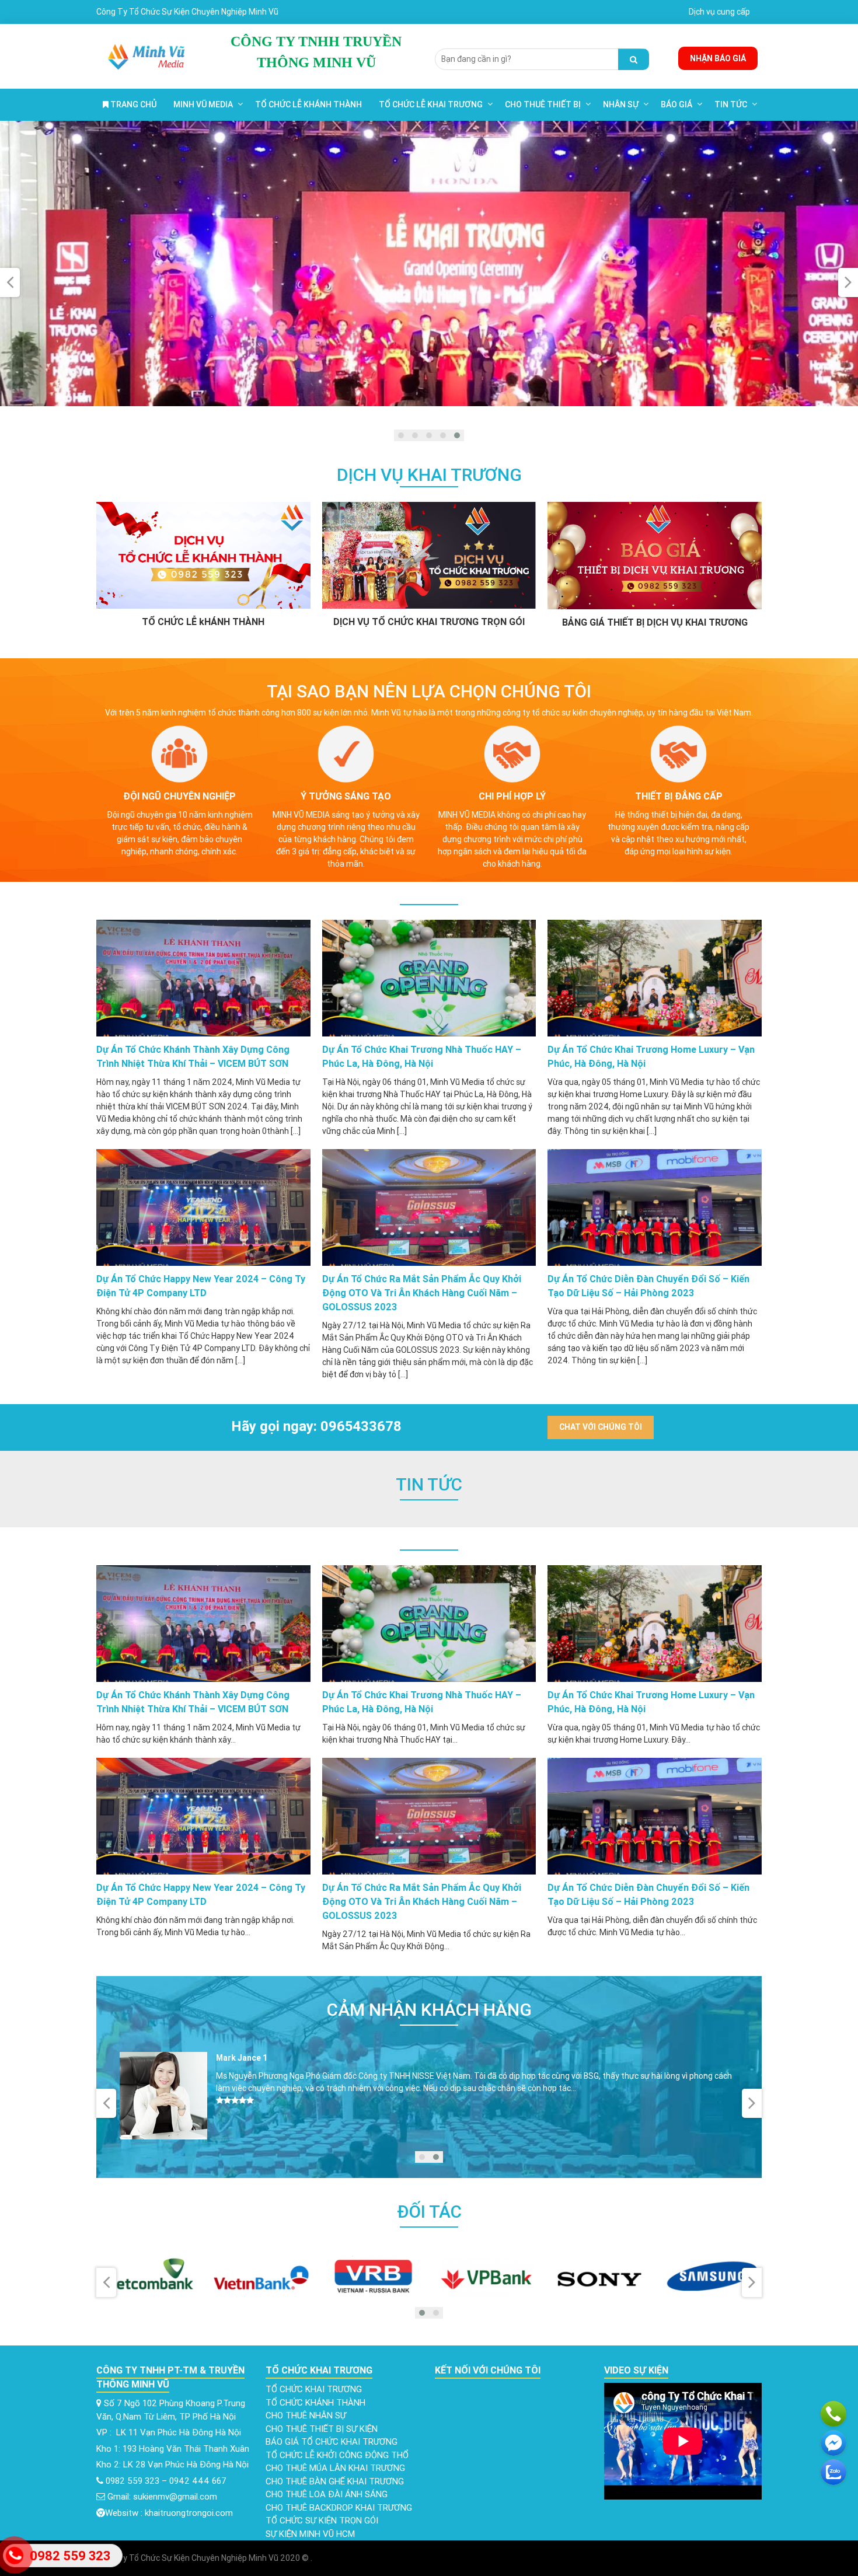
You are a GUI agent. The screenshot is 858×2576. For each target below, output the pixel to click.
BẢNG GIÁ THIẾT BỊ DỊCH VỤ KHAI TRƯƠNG (655, 622)
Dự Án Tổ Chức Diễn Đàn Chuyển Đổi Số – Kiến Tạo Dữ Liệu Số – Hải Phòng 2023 (648, 1286)
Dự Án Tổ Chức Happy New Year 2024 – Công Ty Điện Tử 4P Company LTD (201, 1286)
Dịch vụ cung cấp (719, 12)
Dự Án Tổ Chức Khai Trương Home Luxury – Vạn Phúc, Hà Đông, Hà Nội (651, 1056)
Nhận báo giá (718, 58)
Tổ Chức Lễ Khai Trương (431, 104)
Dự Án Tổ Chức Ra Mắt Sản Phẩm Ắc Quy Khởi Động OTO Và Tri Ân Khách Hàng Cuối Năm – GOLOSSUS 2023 (422, 1293)
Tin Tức (731, 104)
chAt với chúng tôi (601, 1427)
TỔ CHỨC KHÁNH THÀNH (315, 2402)
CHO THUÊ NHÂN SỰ (306, 2415)
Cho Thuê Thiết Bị (543, 104)
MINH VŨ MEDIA (203, 104)
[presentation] (10, 282)
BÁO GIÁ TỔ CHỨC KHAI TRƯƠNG (332, 2441)
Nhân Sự (621, 104)
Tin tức (429, 1484)
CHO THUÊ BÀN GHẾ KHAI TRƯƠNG (335, 2481)
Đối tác (429, 2212)
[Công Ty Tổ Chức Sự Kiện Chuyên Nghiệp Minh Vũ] (147, 55)
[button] (401, 435)
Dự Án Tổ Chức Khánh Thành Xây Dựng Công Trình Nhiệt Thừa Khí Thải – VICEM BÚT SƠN (193, 1056)
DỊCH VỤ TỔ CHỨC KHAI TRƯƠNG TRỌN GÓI (429, 622)
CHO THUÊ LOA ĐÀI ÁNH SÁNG (327, 2494)
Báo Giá (676, 104)
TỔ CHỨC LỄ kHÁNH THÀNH (203, 622)
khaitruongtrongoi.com (189, 2513)
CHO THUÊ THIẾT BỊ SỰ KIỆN (322, 2429)
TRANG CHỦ (132, 104)
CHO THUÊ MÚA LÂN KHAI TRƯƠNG (335, 2468)
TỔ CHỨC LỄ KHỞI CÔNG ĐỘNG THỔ (337, 2455)
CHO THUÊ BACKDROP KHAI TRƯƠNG (339, 2507)
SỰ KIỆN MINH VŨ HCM (310, 2534)
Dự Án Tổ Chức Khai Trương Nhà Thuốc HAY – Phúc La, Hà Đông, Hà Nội (422, 1056)
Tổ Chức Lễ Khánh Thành (308, 104)
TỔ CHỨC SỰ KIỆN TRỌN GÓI (322, 2520)
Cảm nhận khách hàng (429, 2010)
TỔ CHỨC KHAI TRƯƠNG (314, 2389)
